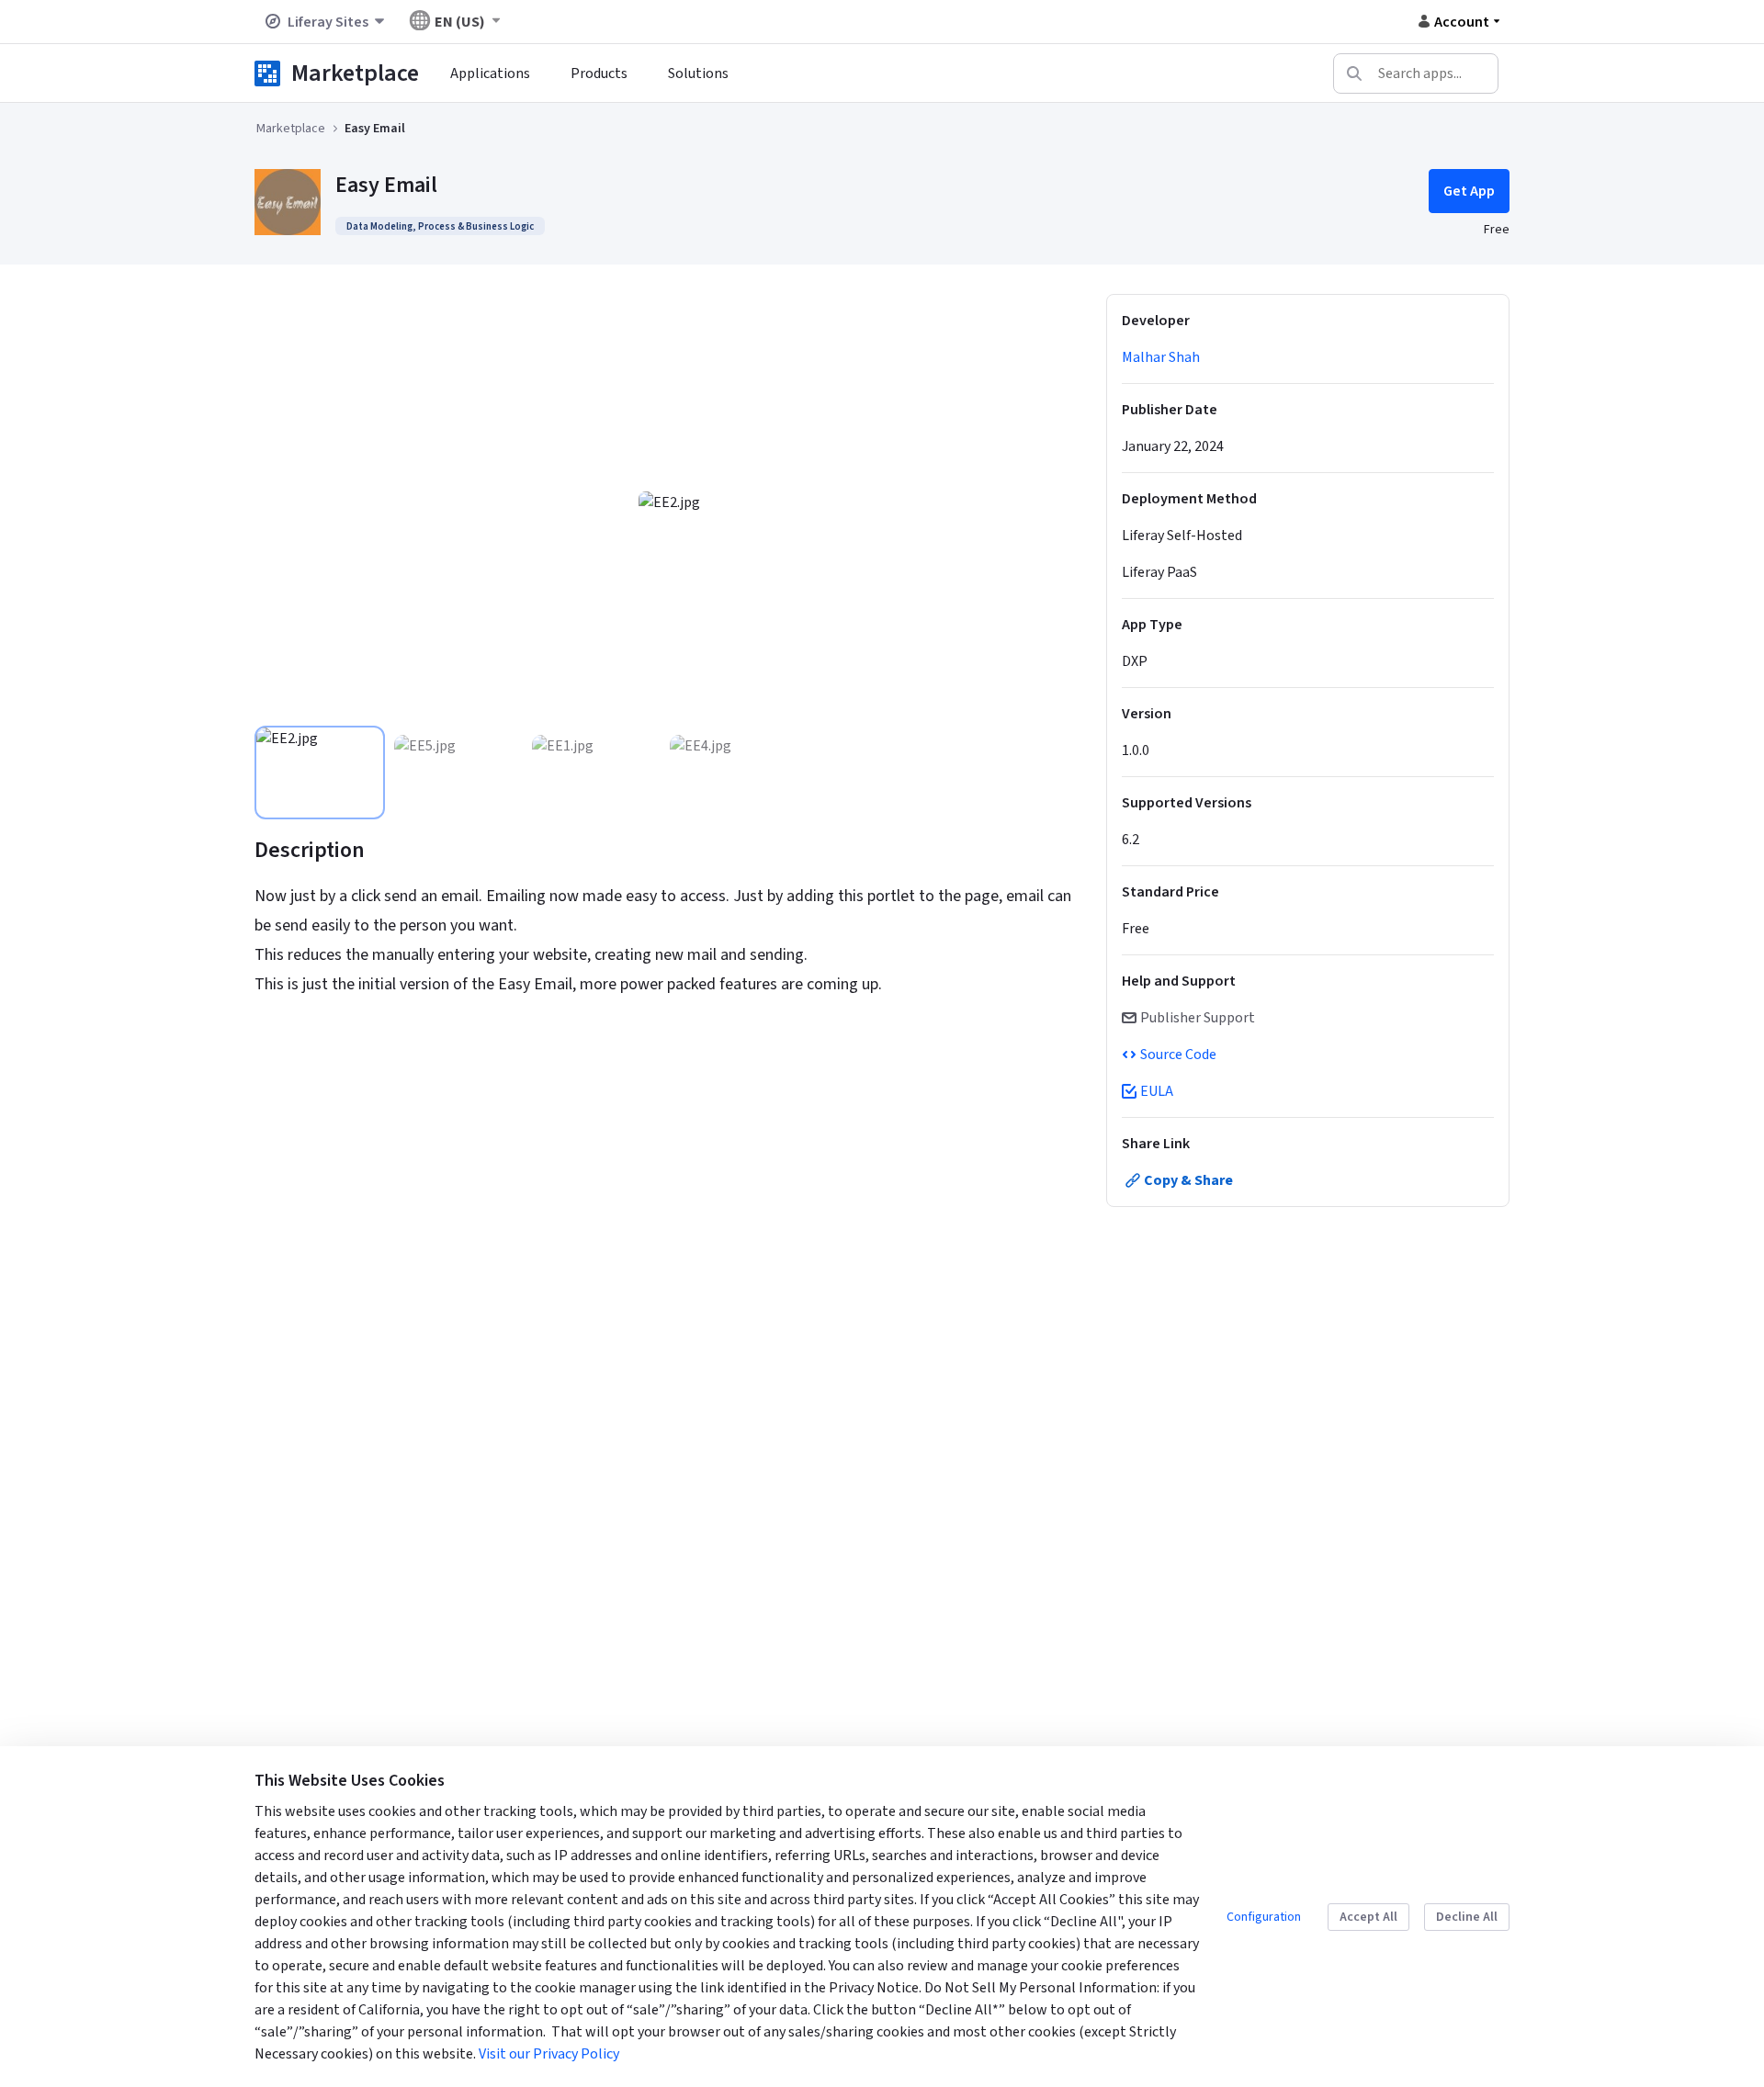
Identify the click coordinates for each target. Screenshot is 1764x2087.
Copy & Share (1188, 1180)
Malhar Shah (1161, 357)
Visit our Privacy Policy (549, 2054)
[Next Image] (1059, 502)
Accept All (1368, 1917)
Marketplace (355, 73)
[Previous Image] (278, 502)
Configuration (1264, 1917)
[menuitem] (490, 73)
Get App (1469, 191)
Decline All (1467, 1917)
